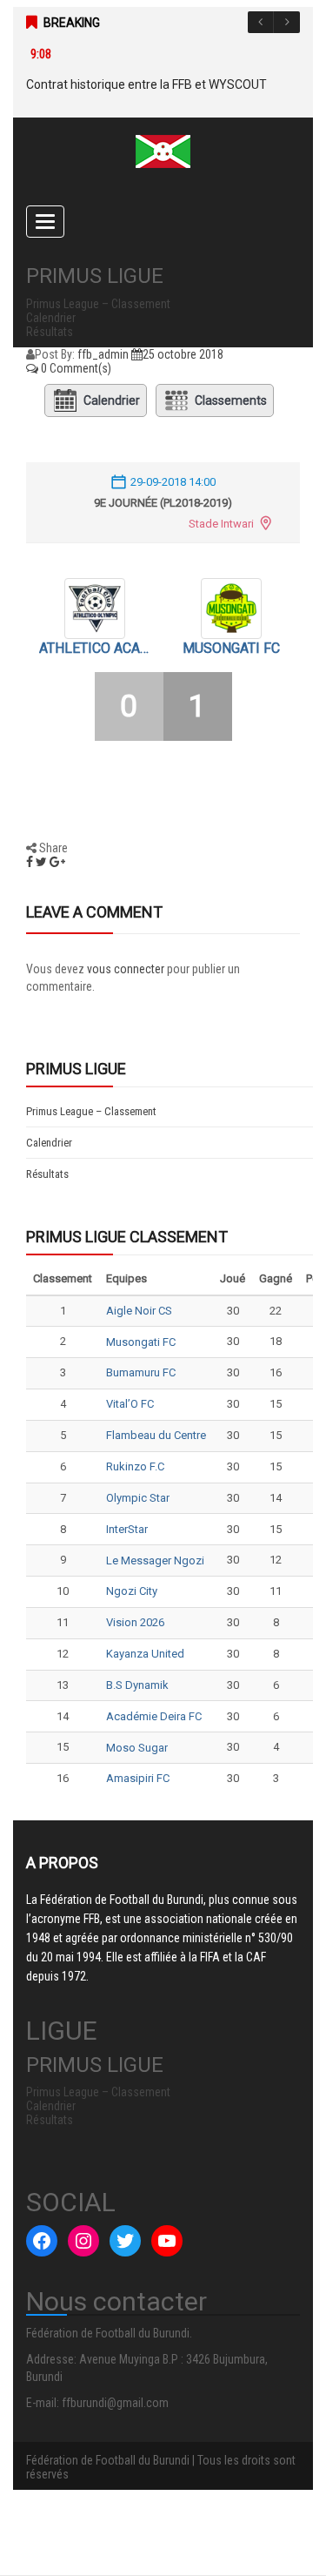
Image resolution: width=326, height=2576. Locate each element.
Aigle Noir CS (139, 1311)
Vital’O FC (130, 1404)
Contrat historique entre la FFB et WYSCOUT (146, 84)
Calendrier (112, 400)
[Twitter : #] (125, 2241)
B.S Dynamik (137, 1685)
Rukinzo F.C (135, 1466)
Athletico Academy (95, 648)
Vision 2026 (135, 1622)
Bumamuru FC (141, 1372)
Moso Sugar (137, 1748)
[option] (154, 70)
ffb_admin (103, 354)
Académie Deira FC (154, 1716)
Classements (231, 400)
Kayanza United (145, 1654)
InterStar (127, 1529)
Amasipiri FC (138, 1778)
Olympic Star (138, 1498)
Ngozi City (132, 1591)
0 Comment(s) (75, 368)
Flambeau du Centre (156, 1435)
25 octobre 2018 (183, 354)
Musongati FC (231, 648)
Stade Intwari (221, 524)
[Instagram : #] (83, 2241)
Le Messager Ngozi (155, 1560)
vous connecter (126, 969)
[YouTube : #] (167, 2241)
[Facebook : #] (42, 2241)
